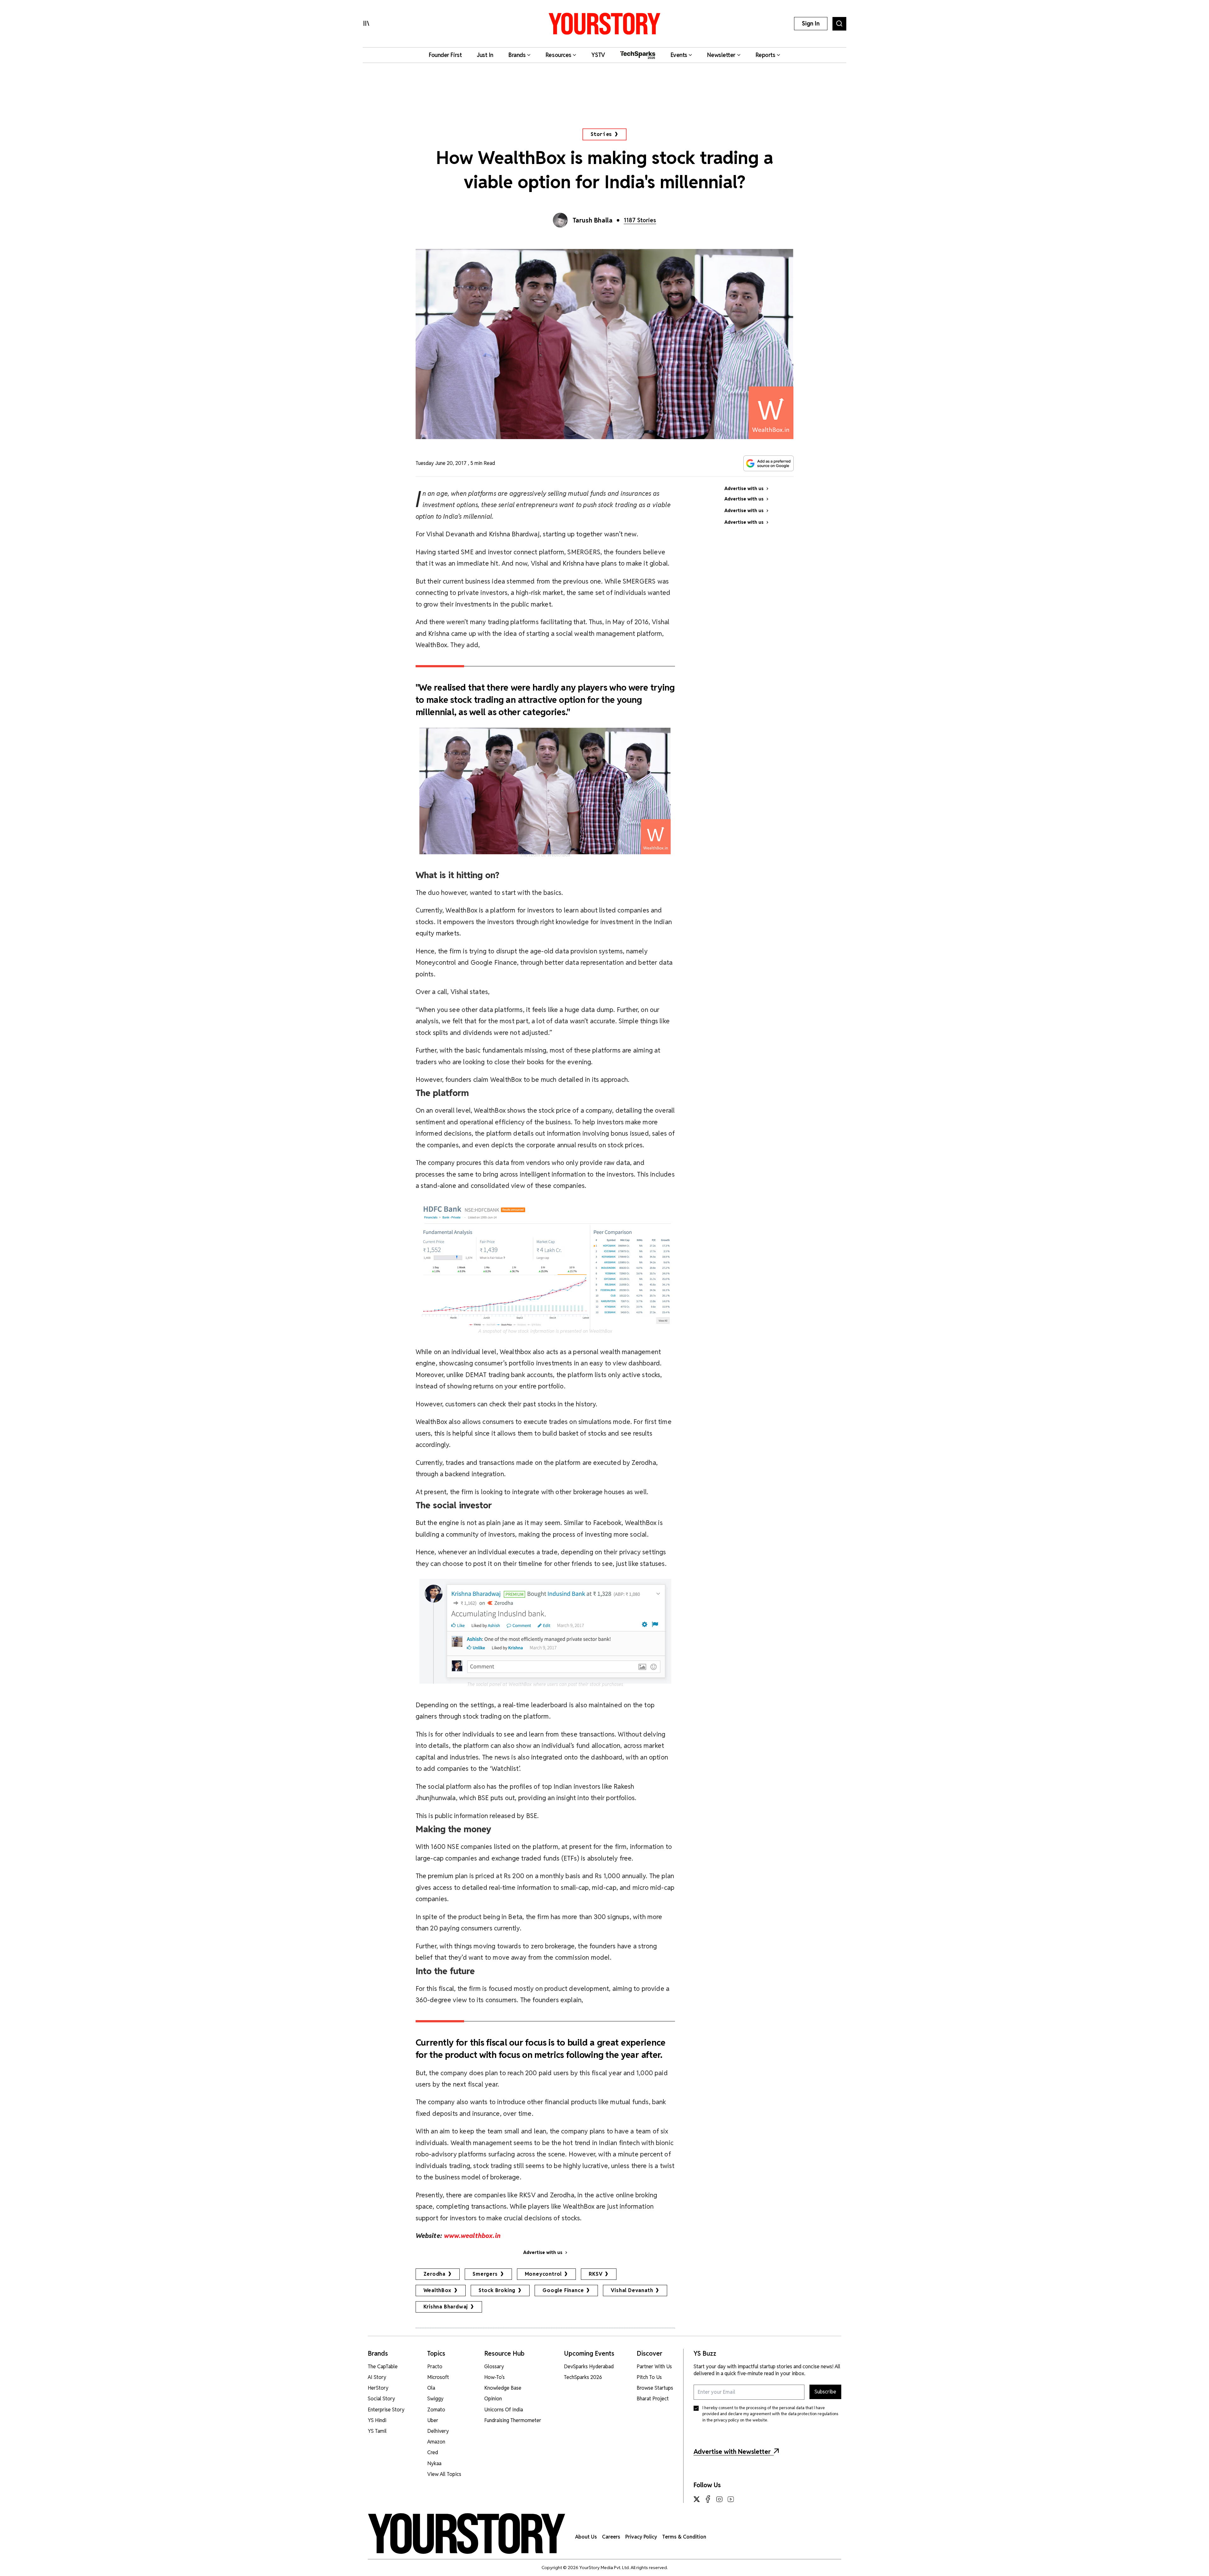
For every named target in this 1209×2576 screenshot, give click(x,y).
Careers (611, 2537)
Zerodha (435, 2274)
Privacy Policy (641, 2537)
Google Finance (563, 2290)
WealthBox (437, 2290)
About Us (586, 2537)
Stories (602, 134)
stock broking (497, 2290)
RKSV (596, 2274)
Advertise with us (543, 2252)
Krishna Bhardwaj (446, 2307)
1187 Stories (640, 220)
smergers (485, 2274)
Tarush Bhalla (593, 220)
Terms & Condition (684, 2537)
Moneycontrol (543, 2274)
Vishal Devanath (632, 2290)
